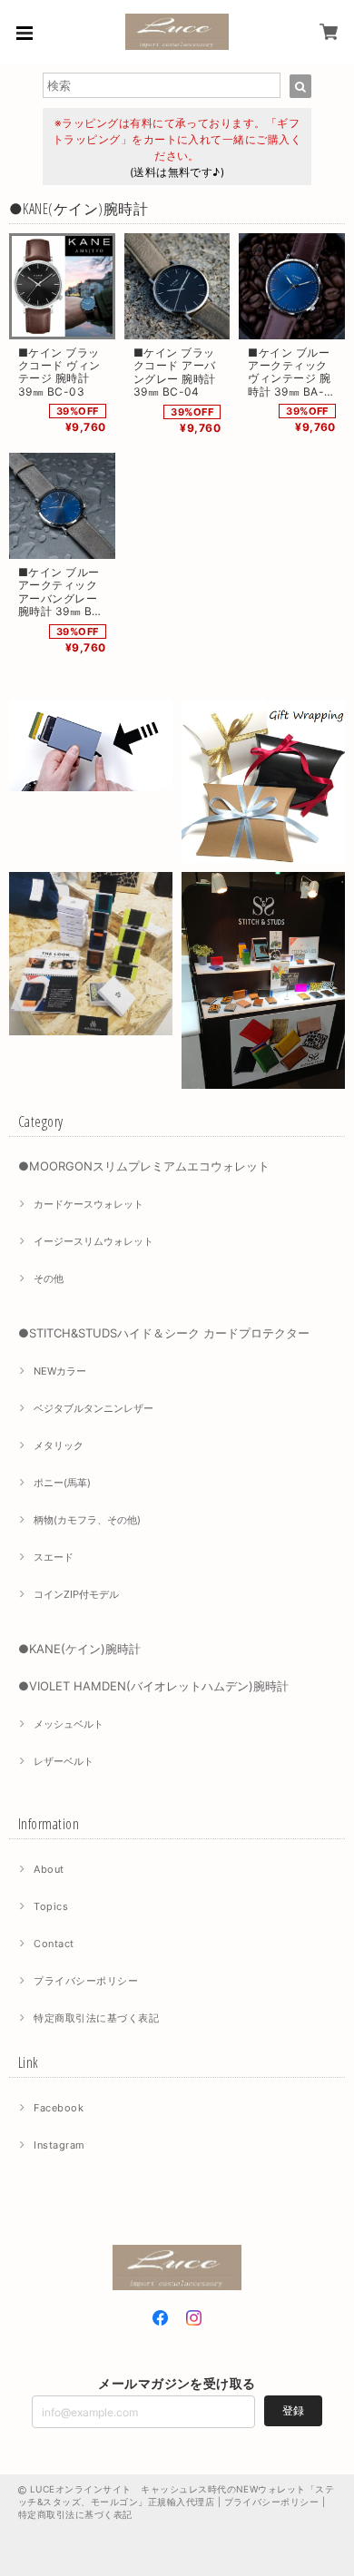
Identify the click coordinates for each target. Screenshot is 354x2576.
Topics (51, 1906)
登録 (293, 2410)
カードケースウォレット (88, 1204)
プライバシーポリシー (86, 1981)
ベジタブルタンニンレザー (93, 1408)
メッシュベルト (69, 1724)
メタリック (59, 1445)
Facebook (59, 2108)
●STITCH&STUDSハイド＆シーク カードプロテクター (164, 1333)
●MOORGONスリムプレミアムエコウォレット (144, 1166)
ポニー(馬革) (62, 1483)
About (49, 1869)
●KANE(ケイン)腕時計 (79, 1649)
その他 (49, 1278)
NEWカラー (60, 1371)
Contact (54, 1944)
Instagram (59, 2145)
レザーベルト (64, 1761)
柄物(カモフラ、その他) (87, 1520)
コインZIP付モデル (76, 1594)
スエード (54, 1557)
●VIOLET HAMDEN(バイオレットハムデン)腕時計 (153, 1686)
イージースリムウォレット (93, 1241)
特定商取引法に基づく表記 (96, 2018)
